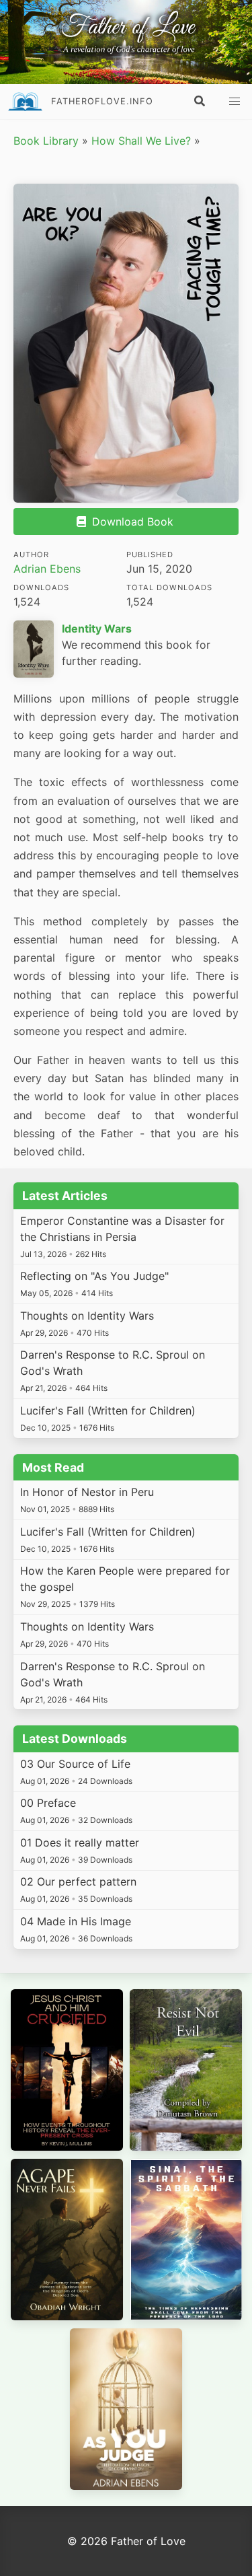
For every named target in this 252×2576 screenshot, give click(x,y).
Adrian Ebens (47, 569)
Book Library (46, 141)
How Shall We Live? (141, 141)
